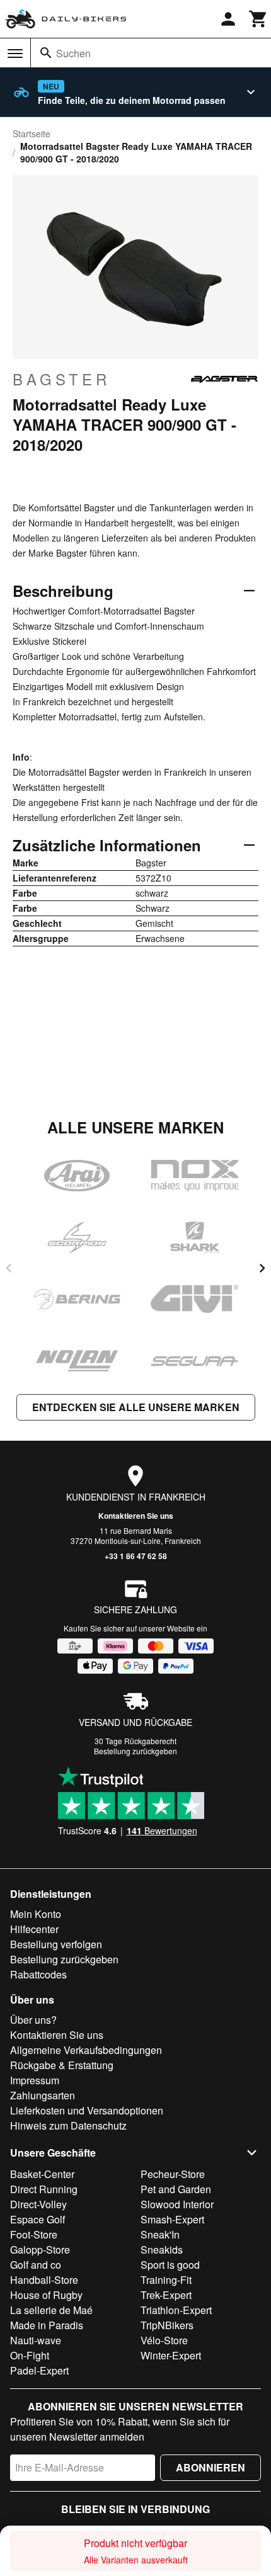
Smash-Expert (172, 2219)
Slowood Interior (177, 2204)
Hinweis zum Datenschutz (68, 2125)
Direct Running (44, 2189)
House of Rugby (46, 2295)
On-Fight (30, 2355)
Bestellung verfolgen (56, 1944)
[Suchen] (46, 53)
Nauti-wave (36, 2340)
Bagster (61, 379)
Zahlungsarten (43, 2095)
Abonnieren (210, 2467)
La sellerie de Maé (51, 2310)
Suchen (73, 53)
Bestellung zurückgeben (135, 1751)
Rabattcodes (38, 1974)
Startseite (32, 133)
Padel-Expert (39, 2370)
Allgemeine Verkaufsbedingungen (86, 2050)
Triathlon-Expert (176, 2310)
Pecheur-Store (173, 2174)
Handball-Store (44, 2280)
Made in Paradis (47, 2325)
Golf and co (36, 2265)
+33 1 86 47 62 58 (136, 1556)
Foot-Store (34, 2234)
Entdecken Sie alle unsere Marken (136, 1407)
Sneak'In (160, 2234)
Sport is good (170, 2265)
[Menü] (15, 54)
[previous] (9, 1268)
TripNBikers (167, 2325)
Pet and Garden (176, 2189)
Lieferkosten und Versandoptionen (87, 2110)
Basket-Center (42, 2174)
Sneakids (162, 2250)
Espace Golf (37, 2219)
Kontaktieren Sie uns (136, 1516)
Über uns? (33, 2020)
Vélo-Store (164, 2340)
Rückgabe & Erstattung (62, 2065)
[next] (262, 1268)
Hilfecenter (34, 1929)
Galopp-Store (40, 2250)
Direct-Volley (38, 2204)
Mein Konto (36, 1914)
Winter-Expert (171, 2355)
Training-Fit (166, 2280)
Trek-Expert (166, 2295)
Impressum (35, 2080)
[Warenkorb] (258, 19)
